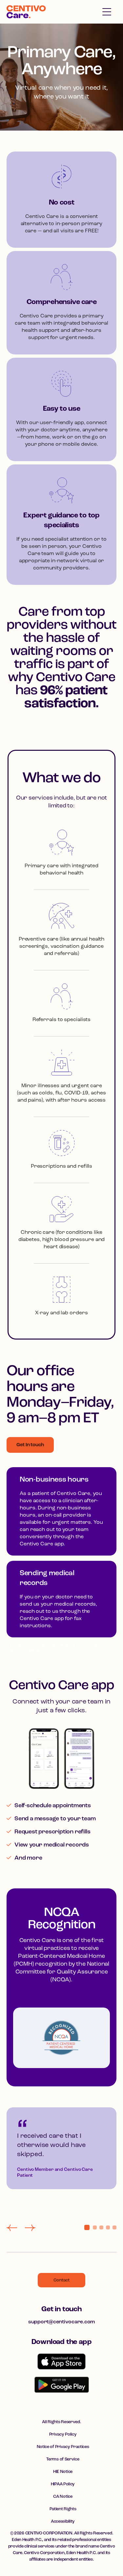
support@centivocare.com (61, 2322)
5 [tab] (114, 2227)
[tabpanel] (61, 2162)
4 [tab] (108, 2227)
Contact (61, 2280)
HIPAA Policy (63, 2484)
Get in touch (61, 2309)
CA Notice (63, 2497)
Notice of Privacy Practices (63, 2447)
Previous (12, 2228)
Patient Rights (63, 2509)
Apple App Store (61, 2361)
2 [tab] (95, 2227)
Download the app (62, 2342)
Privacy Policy (63, 2434)
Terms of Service (63, 2459)
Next (30, 2228)
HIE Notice (63, 2472)
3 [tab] (101, 2227)
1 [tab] (87, 2227)
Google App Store (62, 2385)
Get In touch (30, 1445)
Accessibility (63, 2522)
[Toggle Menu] (107, 12)
